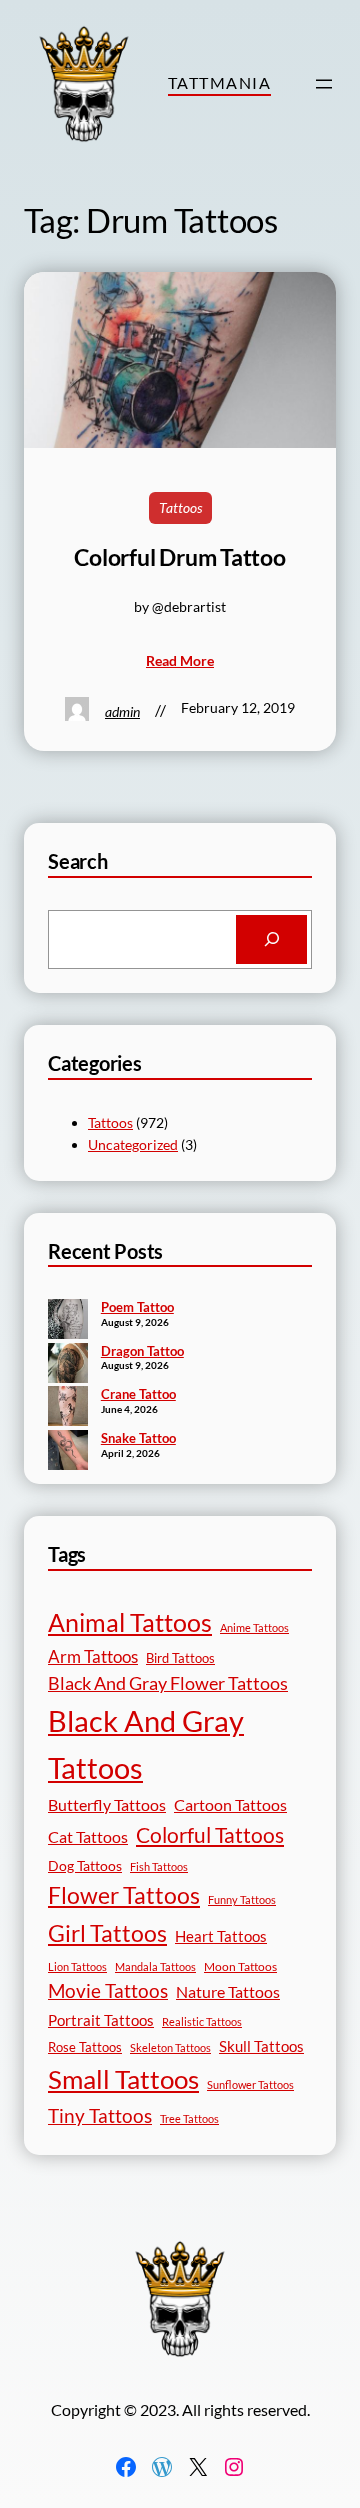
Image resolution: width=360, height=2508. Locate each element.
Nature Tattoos (228, 1991)
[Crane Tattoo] (68, 1408)
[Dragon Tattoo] (68, 1365)
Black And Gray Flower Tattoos (168, 1683)
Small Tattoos (123, 2079)
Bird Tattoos (180, 1658)
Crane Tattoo (138, 1394)
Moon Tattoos (240, 1966)
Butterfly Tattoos (107, 1804)
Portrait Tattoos (101, 2020)
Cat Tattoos (88, 1836)
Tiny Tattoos (100, 2115)
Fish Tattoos (159, 1866)
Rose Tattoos (85, 2047)
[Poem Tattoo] (68, 1321)
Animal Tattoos (130, 1622)
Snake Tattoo (138, 1438)
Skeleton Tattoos (170, 2047)
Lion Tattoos (77, 1966)
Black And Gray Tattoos (146, 1744)
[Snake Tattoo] (68, 1452)
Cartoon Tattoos (230, 1804)
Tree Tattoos (189, 2118)
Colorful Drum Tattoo (179, 557)
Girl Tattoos (107, 1933)
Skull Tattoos (261, 2046)
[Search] (271, 939)
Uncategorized (133, 1144)
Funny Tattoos (242, 1899)
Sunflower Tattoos (250, 2084)
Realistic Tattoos (202, 2021)
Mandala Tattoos (155, 1966)
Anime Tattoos (254, 1627)
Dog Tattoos (85, 1865)
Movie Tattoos (108, 1991)
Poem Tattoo (137, 1307)
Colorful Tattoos (210, 1834)
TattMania (219, 82)
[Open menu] (324, 84)
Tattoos (180, 507)
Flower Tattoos (124, 1895)
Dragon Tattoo (142, 1351)
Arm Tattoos (93, 1656)
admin (122, 711)
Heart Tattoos (221, 1936)
